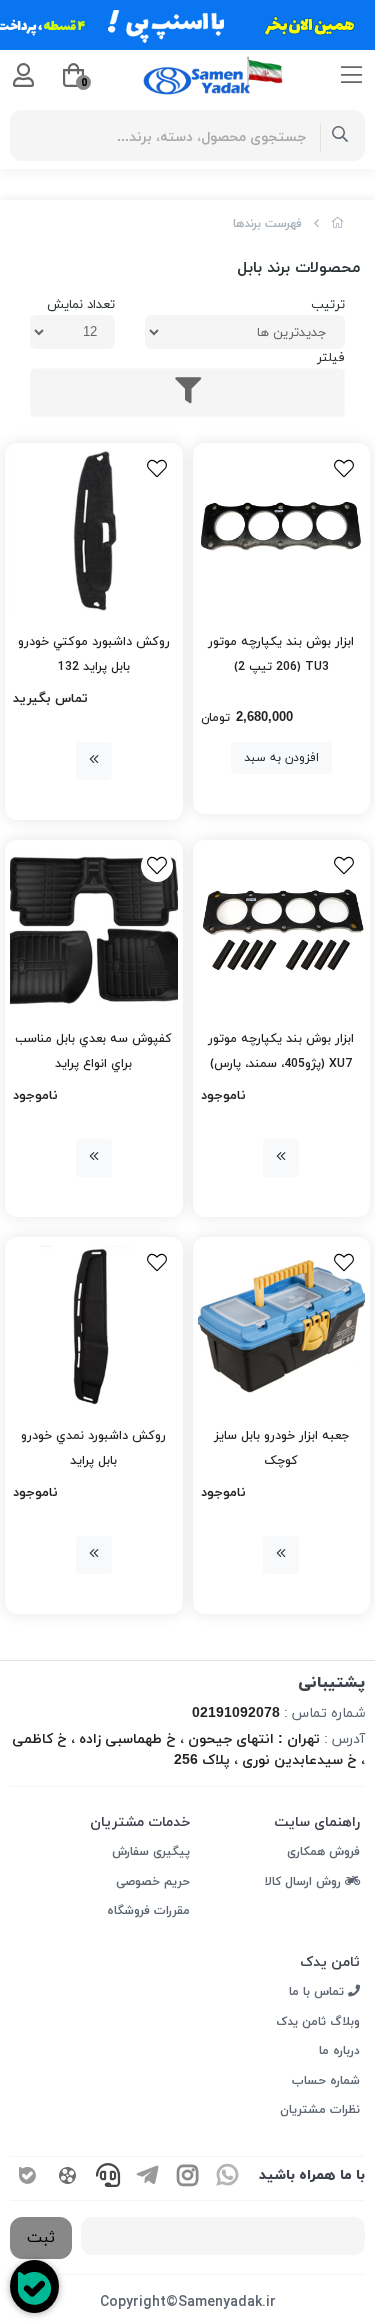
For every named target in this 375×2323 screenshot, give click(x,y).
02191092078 (236, 1713)
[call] (108, 2178)
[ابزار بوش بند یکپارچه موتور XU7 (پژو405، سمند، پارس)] (282, 929)
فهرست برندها (267, 224)
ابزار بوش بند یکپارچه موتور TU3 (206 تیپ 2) (281, 654)
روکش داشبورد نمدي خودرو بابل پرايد (93, 1448)
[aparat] (68, 2178)
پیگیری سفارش (151, 1852)
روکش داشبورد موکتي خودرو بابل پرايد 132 (94, 654)
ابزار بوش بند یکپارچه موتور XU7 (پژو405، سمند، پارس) (281, 1051)
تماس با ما (318, 1992)
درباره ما (339, 2051)
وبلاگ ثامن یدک (318, 2022)
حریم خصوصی (153, 1882)
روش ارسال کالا (305, 1882)
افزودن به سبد (281, 758)
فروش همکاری (323, 1852)
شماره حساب (326, 2081)
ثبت (41, 2238)
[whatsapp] (228, 2178)
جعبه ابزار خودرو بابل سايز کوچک (281, 1448)
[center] (340, 135)
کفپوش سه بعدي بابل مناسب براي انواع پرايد (93, 1051)
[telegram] (148, 2178)
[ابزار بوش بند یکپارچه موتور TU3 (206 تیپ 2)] (282, 532)
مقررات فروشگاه (148, 1911)
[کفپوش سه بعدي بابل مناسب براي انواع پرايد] (94, 929)
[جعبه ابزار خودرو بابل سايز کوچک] (282, 1326)
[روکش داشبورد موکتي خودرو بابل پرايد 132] (94, 532)
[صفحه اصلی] (338, 224)
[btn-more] (94, 761)
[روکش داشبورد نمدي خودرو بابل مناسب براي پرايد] (94, 1326)
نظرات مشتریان (320, 2110)
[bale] (28, 2178)
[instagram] (188, 2178)
